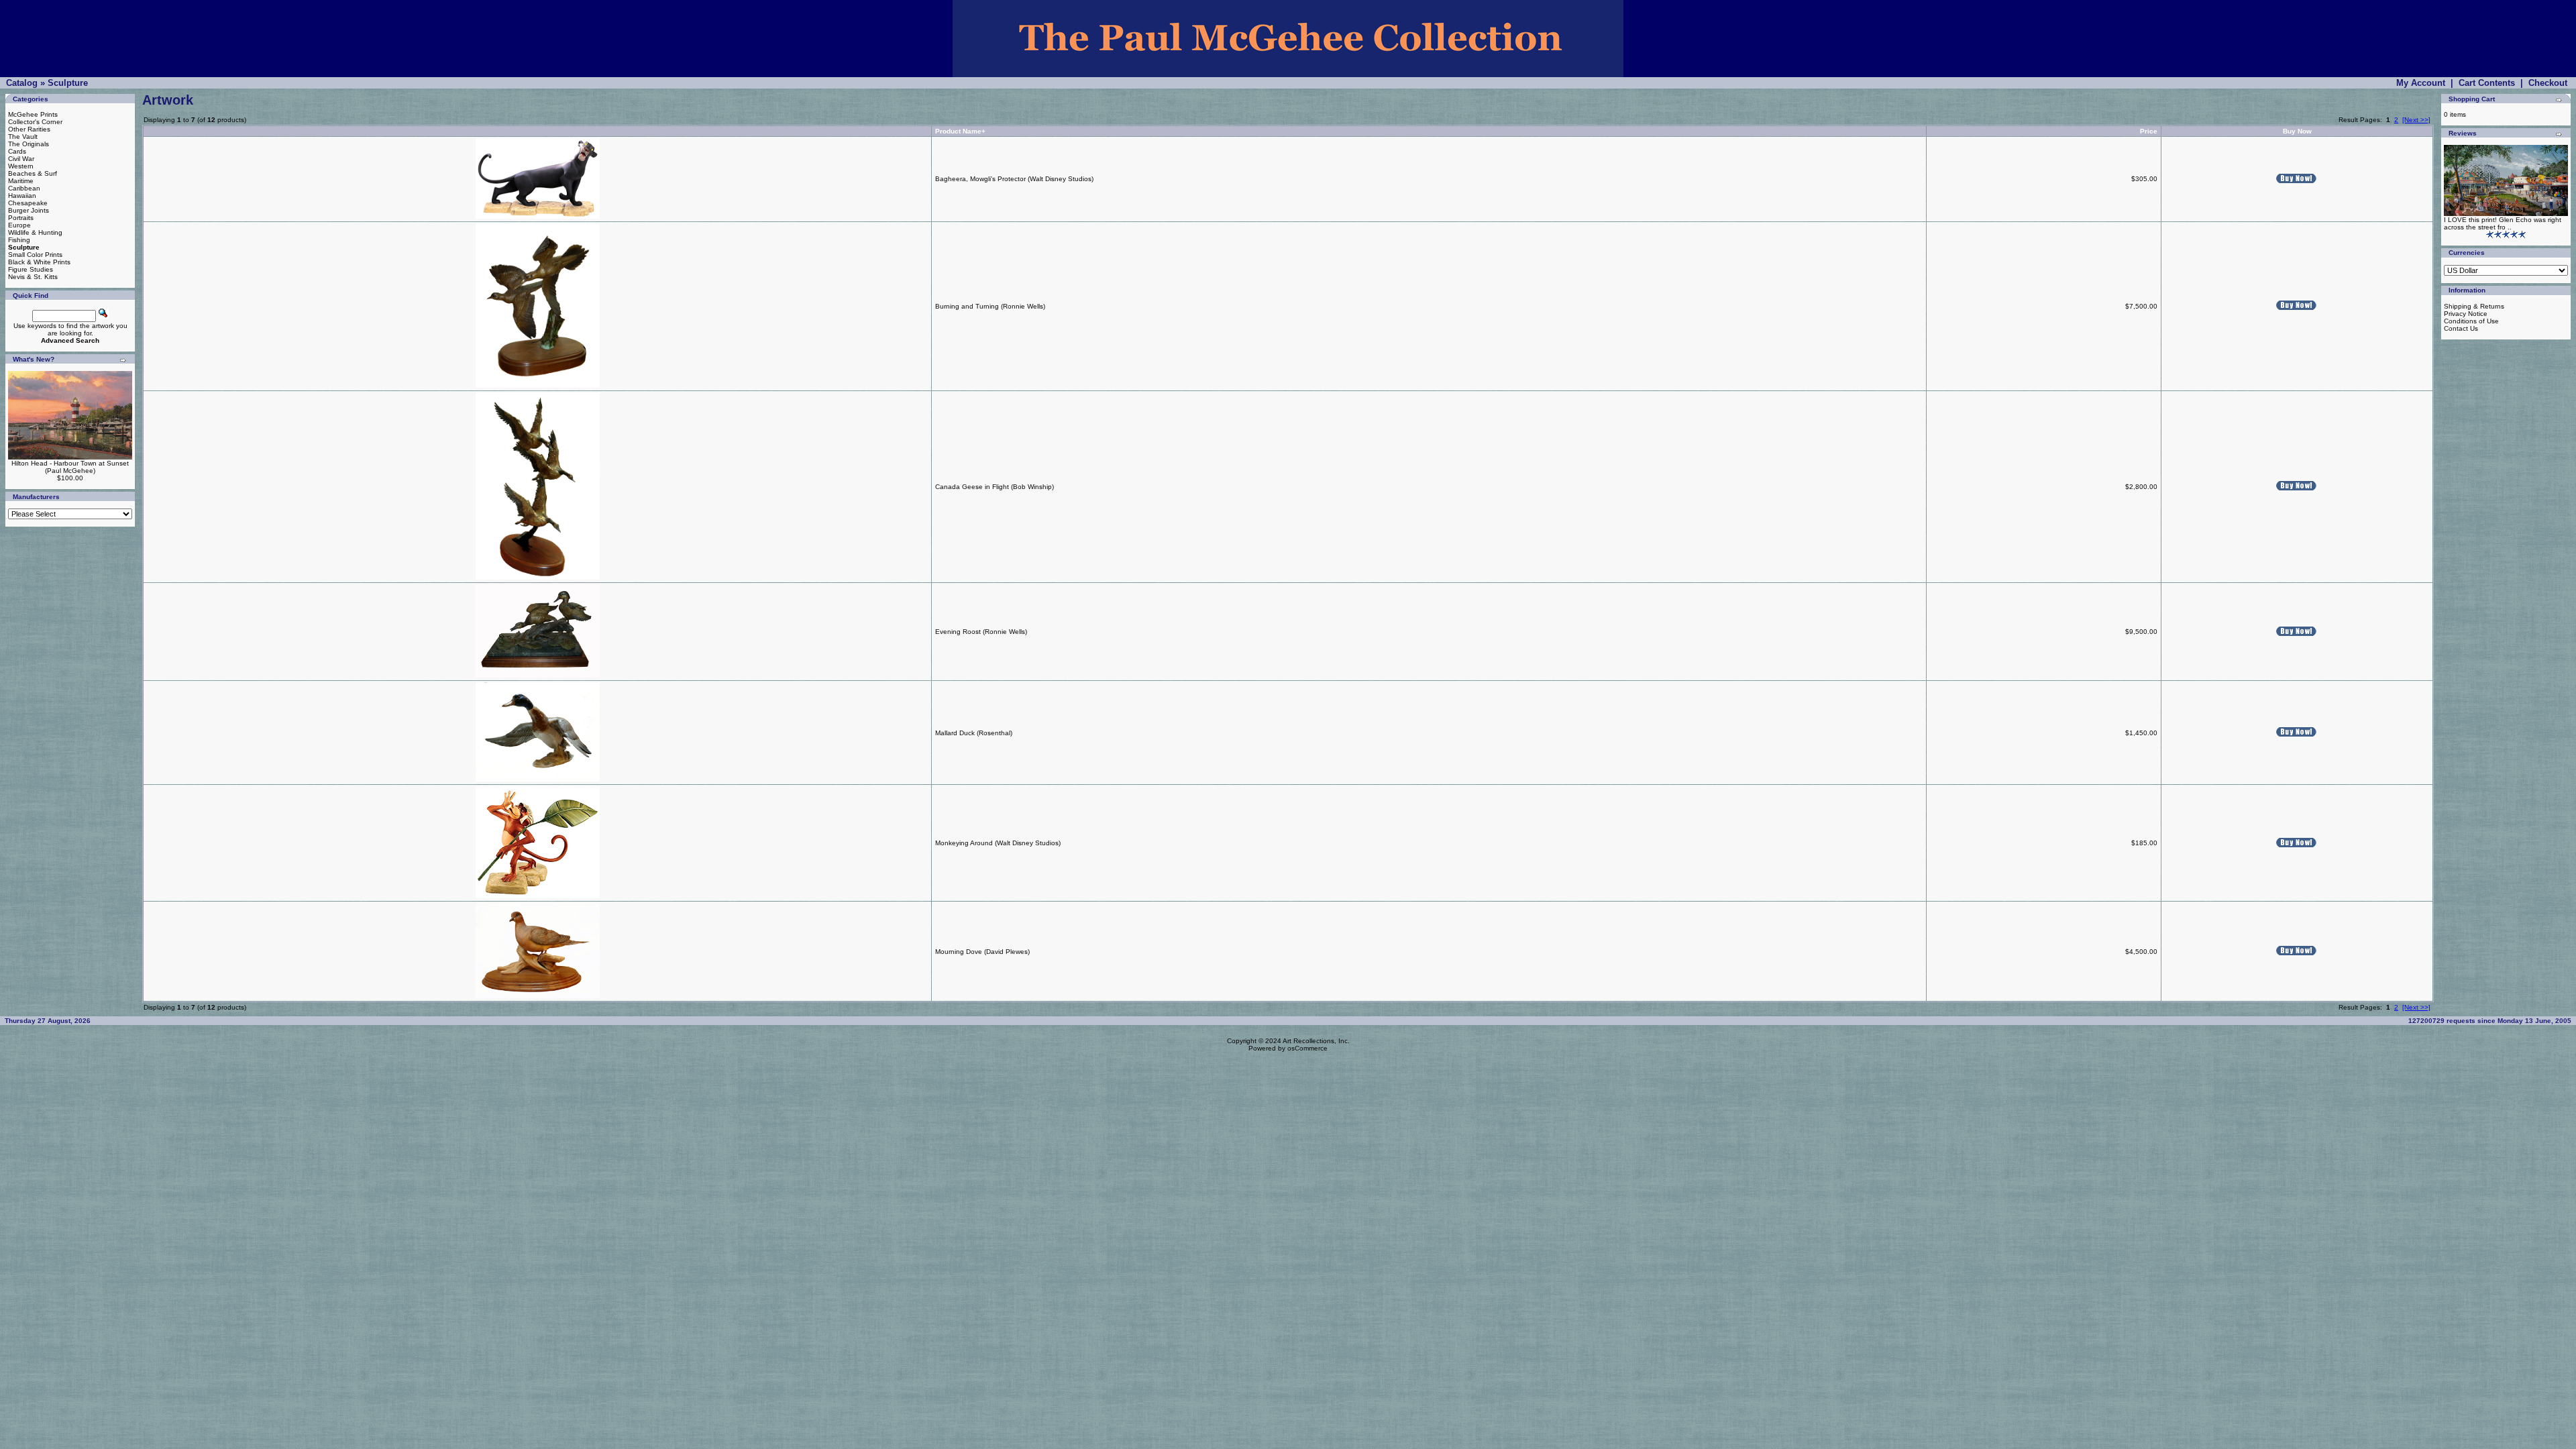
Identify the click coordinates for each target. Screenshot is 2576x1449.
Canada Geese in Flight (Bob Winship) (995, 487)
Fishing (19, 240)
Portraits (21, 218)
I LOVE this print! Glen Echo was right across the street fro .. (2503, 223)
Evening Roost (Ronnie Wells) (981, 632)
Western (21, 166)
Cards (17, 151)
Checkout (2548, 83)
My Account (2421, 83)
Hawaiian (22, 196)
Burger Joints (29, 210)
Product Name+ (960, 131)
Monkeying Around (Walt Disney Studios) (998, 843)
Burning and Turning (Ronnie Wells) (990, 306)
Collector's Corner (35, 122)
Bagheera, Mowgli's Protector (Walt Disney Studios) (1014, 179)
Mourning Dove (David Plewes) (982, 952)
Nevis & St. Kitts (33, 277)
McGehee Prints (33, 114)
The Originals (29, 144)
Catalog (22, 83)
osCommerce (1307, 1048)
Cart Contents (2487, 83)
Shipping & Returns (2474, 306)
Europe (19, 225)
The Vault (23, 137)
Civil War (21, 159)
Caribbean (24, 188)
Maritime (21, 181)
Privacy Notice (2466, 314)
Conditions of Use (2471, 321)
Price (2149, 131)
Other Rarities (29, 129)
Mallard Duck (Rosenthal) (974, 733)
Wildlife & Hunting (35, 232)
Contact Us (2461, 328)
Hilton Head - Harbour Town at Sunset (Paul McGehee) (70, 467)
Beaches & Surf (33, 173)
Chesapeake (28, 203)
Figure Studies (31, 269)
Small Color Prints (35, 255)
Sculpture (68, 83)
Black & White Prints (39, 262)
